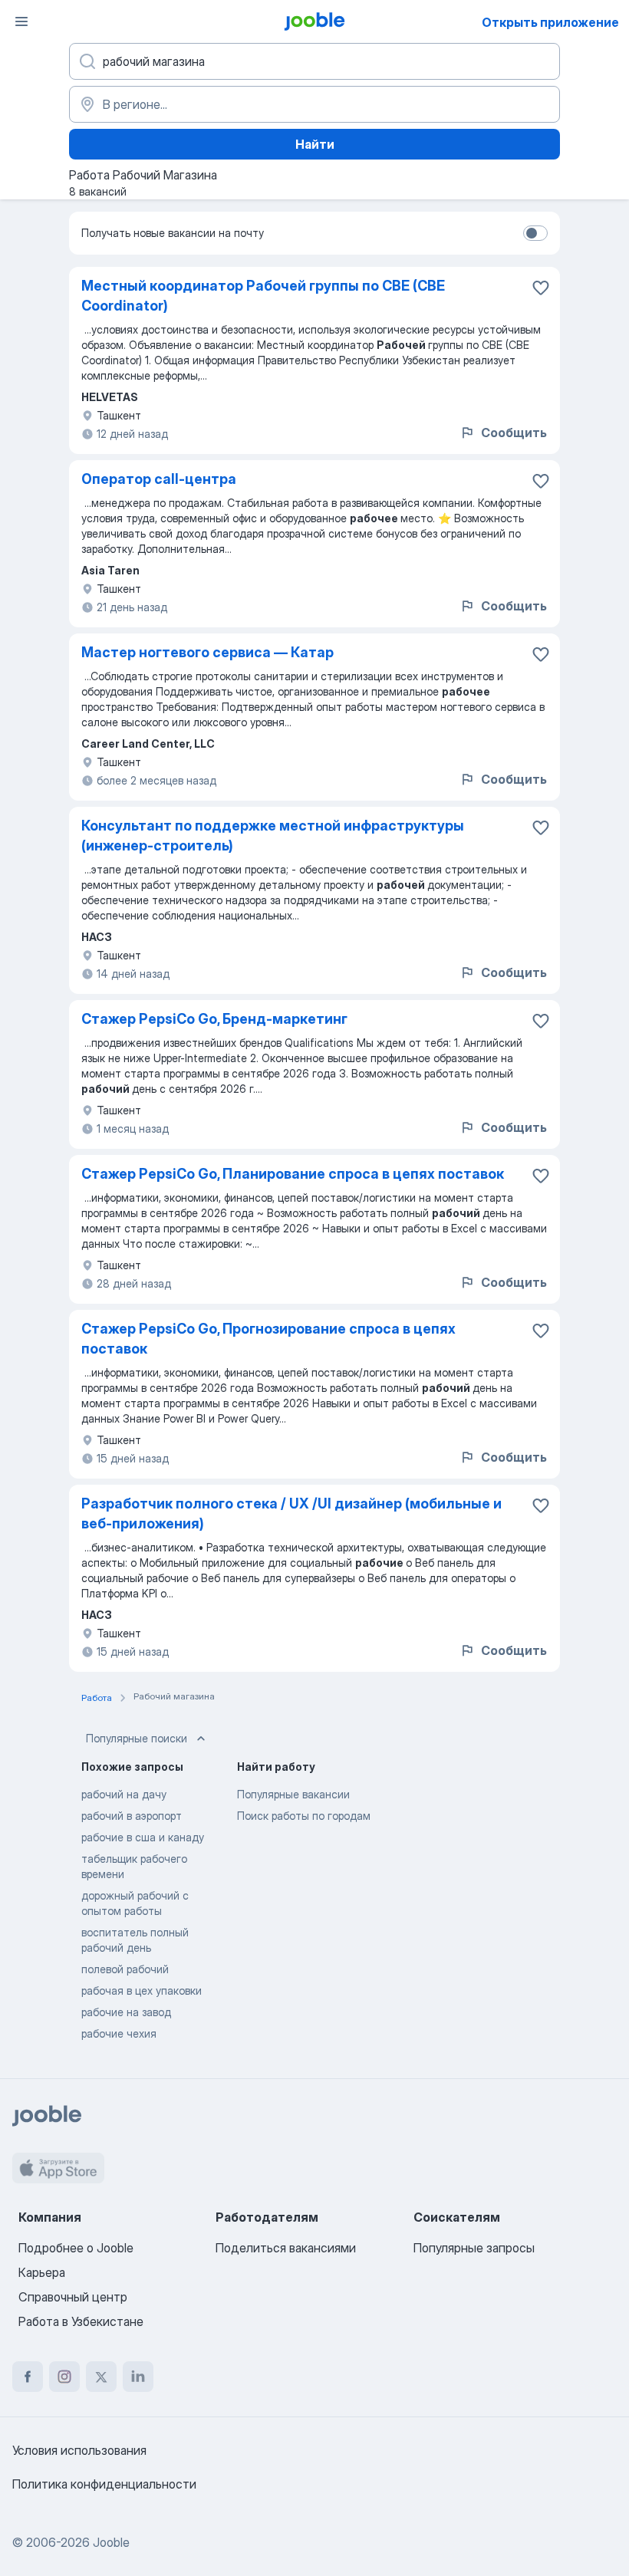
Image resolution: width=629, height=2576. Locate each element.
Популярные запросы (474, 2248)
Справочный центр (73, 2297)
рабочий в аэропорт (132, 1816)
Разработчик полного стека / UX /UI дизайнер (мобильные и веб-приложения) (291, 1513)
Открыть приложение (550, 22)
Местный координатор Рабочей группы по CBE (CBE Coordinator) (263, 296)
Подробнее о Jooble (76, 2248)
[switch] (535, 233)
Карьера (42, 2272)
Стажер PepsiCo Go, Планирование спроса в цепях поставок (293, 1174)
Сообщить (514, 433)
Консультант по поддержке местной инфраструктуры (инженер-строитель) (273, 836)
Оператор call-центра (159, 479)
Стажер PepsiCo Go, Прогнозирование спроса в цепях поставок (268, 1339)
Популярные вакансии (293, 1794)
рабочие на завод (126, 2012)
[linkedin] (138, 2377)
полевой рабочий (125, 1969)
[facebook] (28, 2377)
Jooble (111, 2542)
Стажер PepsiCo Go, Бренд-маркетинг (214, 1019)
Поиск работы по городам (304, 1816)
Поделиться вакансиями (286, 2248)
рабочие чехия (119, 2033)
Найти (315, 144)
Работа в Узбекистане (81, 2321)
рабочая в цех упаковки (142, 1990)
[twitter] (101, 2377)
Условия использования (79, 2450)
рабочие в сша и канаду (143, 1837)
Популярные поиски (137, 1738)
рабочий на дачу (124, 1794)
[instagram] (64, 2377)
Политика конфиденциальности (104, 2484)
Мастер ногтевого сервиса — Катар (207, 652)
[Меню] (21, 21)
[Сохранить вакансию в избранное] (541, 288)
